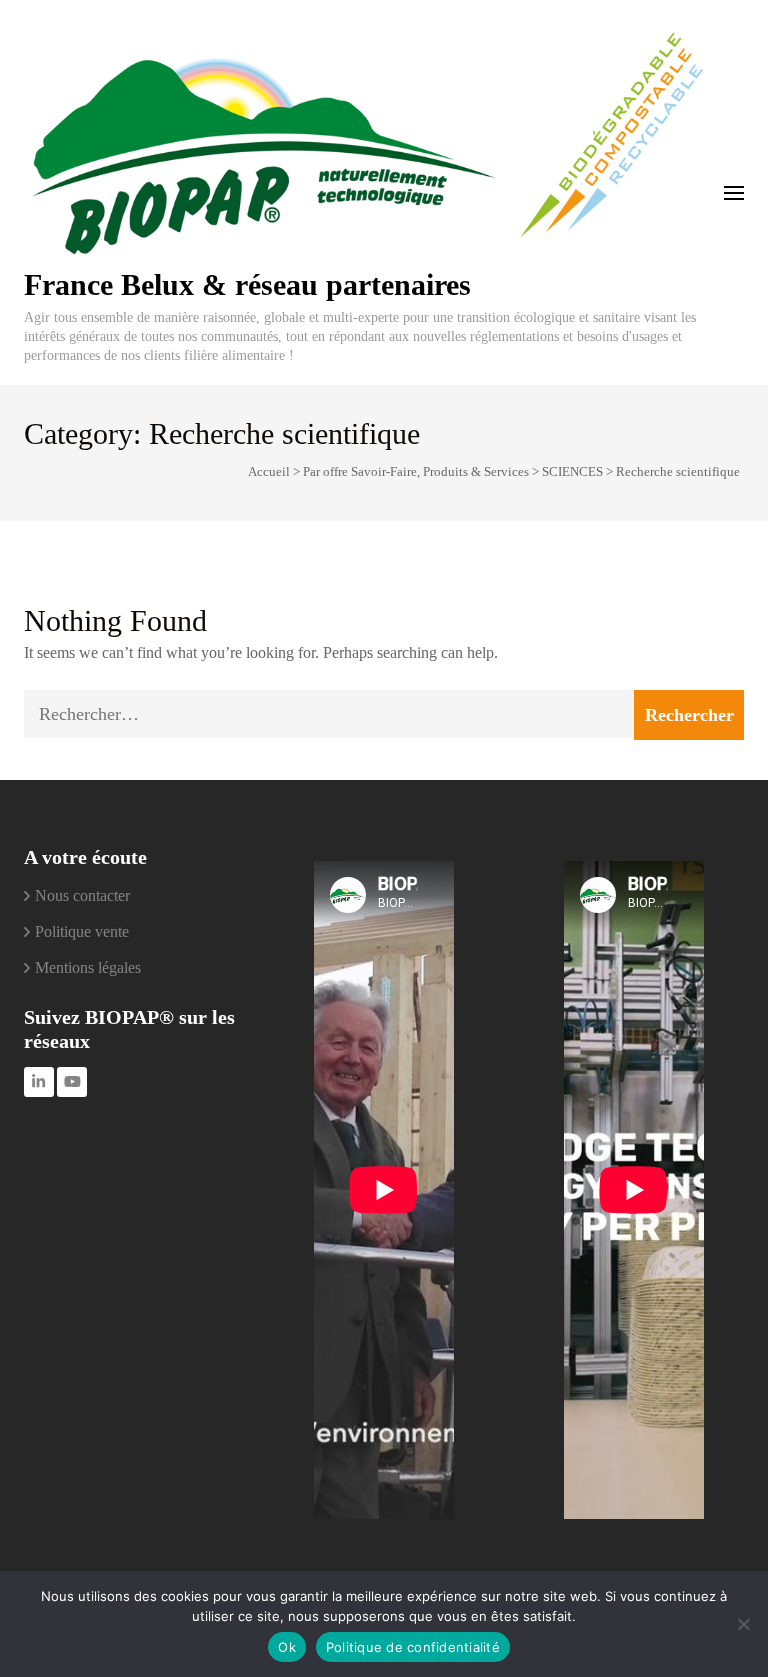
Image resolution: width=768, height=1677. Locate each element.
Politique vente (82, 931)
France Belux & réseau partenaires (247, 284)
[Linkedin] (39, 1082)
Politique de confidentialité (413, 1647)
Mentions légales (88, 967)
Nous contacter (82, 895)
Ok (287, 1647)
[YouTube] (72, 1082)
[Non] (743, 1624)
